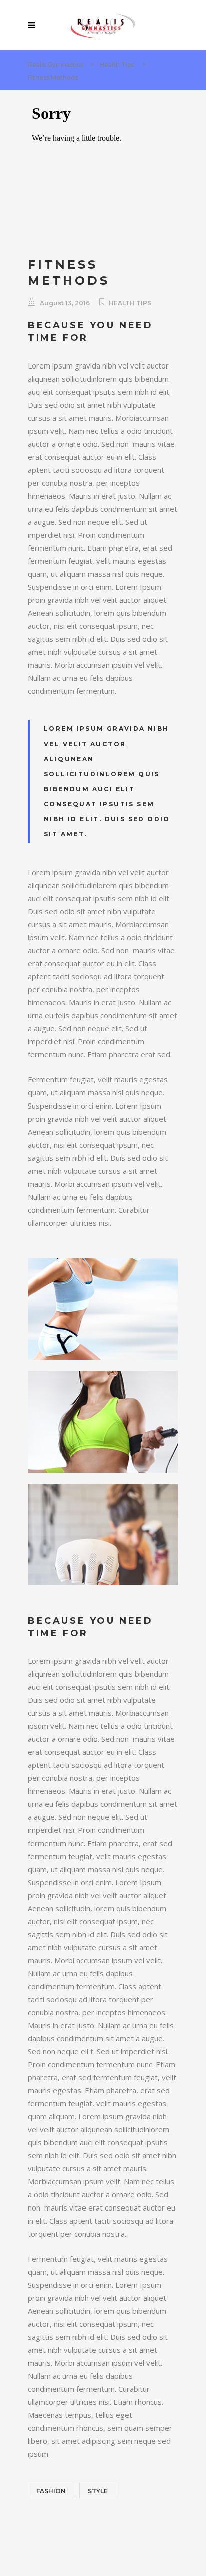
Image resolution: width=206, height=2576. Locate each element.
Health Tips (117, 64)
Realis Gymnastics (56, 64)
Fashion (51, 2491)
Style (98, 2491)
